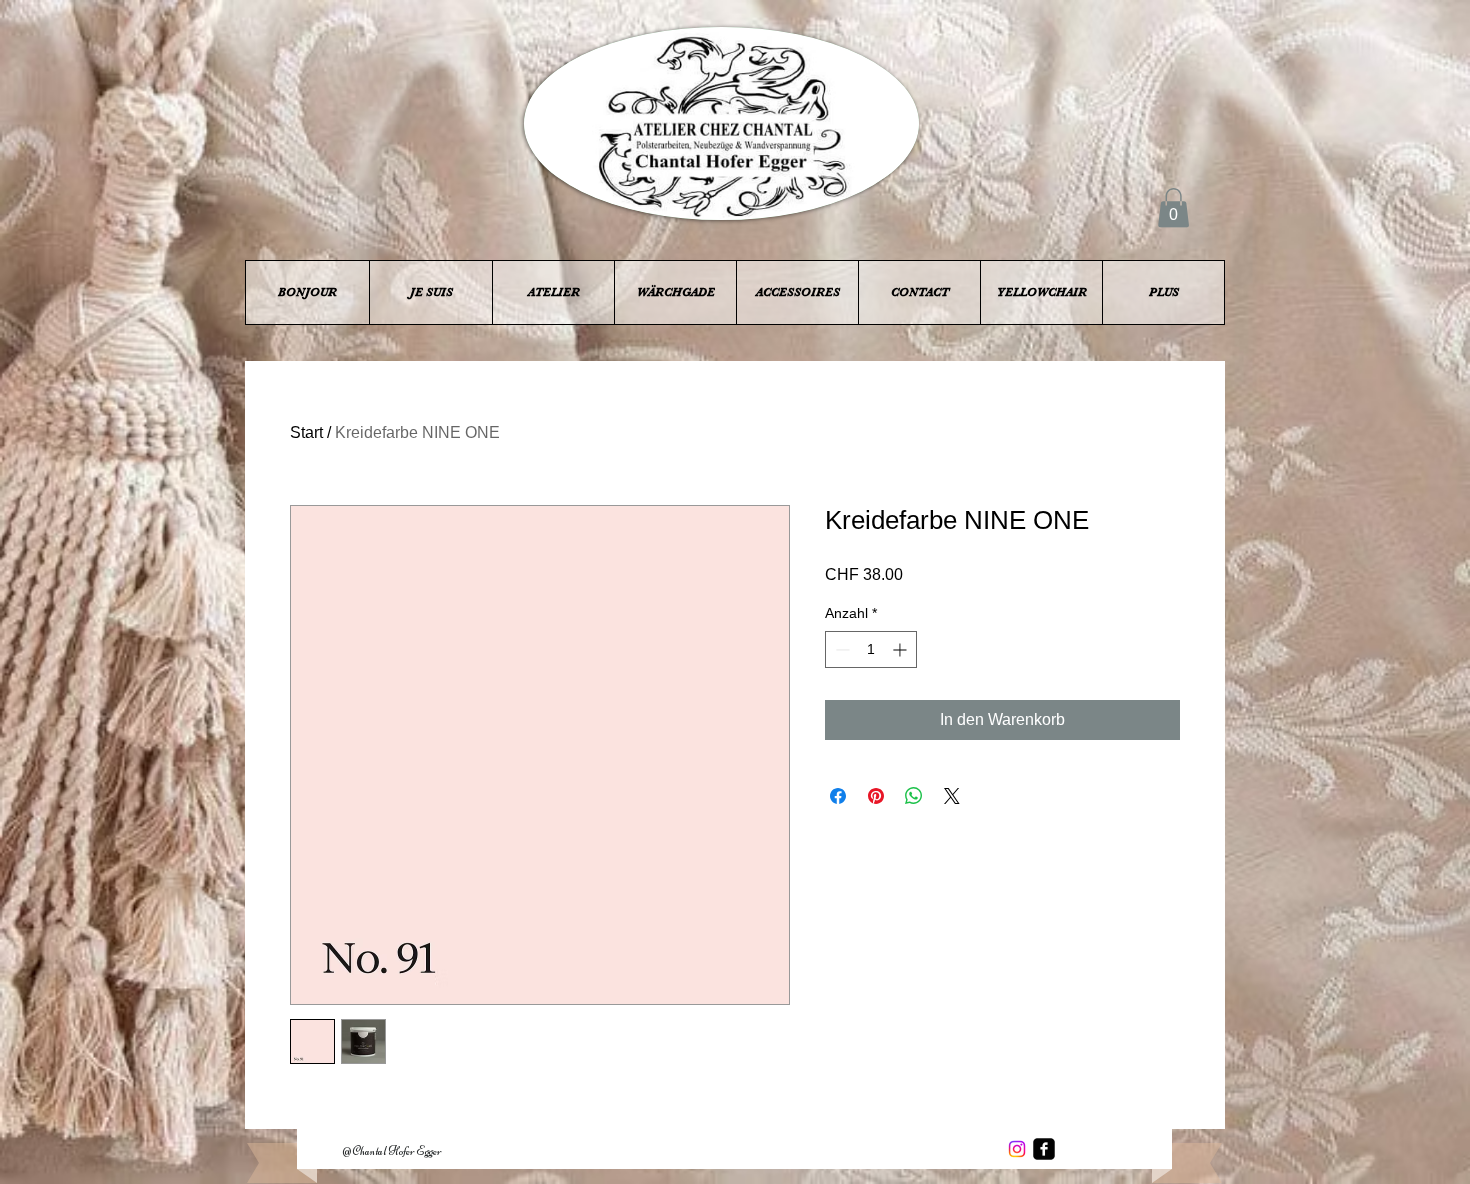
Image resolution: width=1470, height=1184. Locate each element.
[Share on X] (952, 796)
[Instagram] (1017, 1149)
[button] (1173, 207)
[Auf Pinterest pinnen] (876, 796)
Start (306, 432)
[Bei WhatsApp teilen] (914, 796)
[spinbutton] (871, 649)
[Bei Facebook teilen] (838, 796)
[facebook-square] (1044, 1149)
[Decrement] (840, 649)
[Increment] (901, 649)
